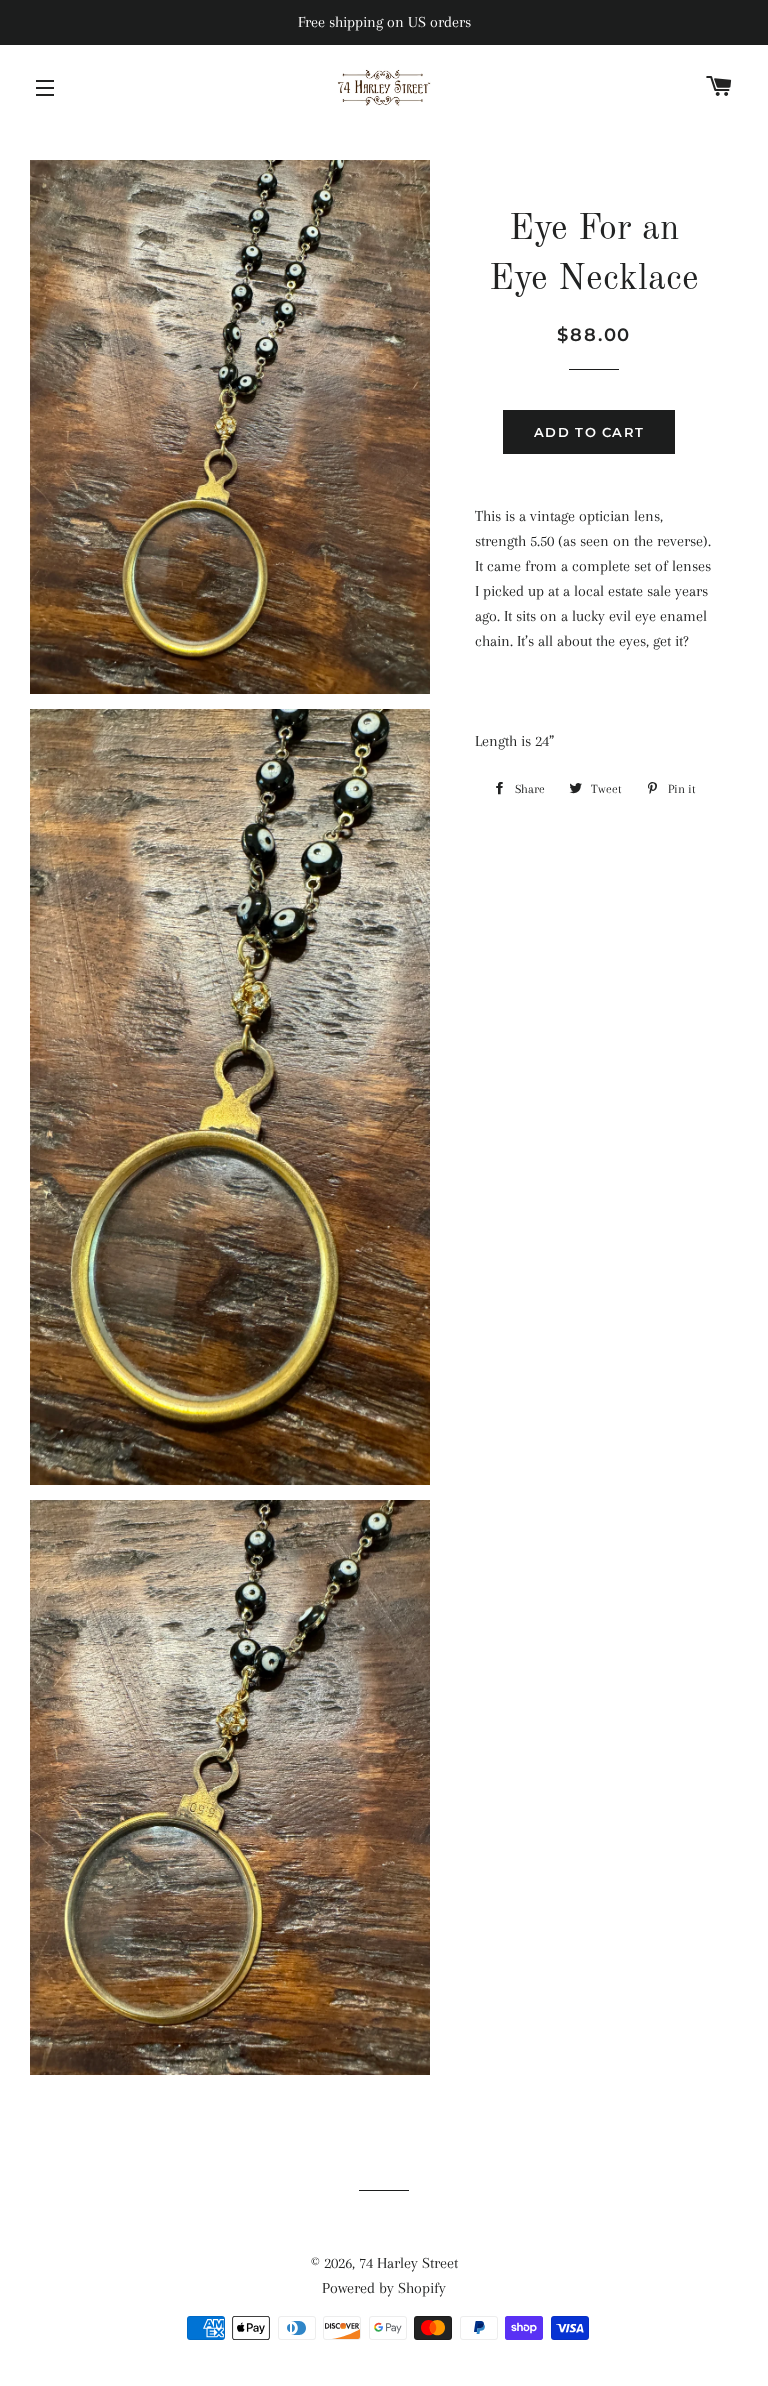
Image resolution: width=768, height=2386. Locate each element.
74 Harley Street (408, 2263)
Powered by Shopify (384, 2288)
